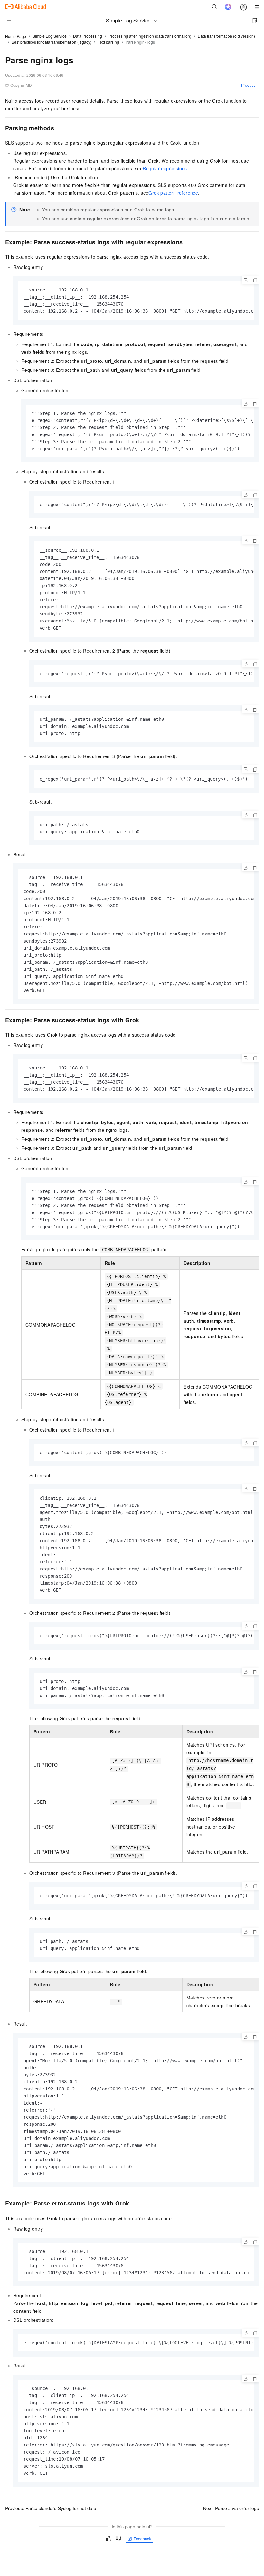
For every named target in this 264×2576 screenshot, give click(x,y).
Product (248, 85)
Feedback (142, 2539)
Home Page (16, 36)
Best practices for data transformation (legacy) (52, 42)
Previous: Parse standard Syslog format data (51, 2508)
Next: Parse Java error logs (231, 2508)
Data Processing (88, 36)
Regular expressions (165, 168)
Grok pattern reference (173, 193)
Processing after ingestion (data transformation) (150, 36)
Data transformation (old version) (226, 36)
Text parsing (108, 42)
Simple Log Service (50, 36)
